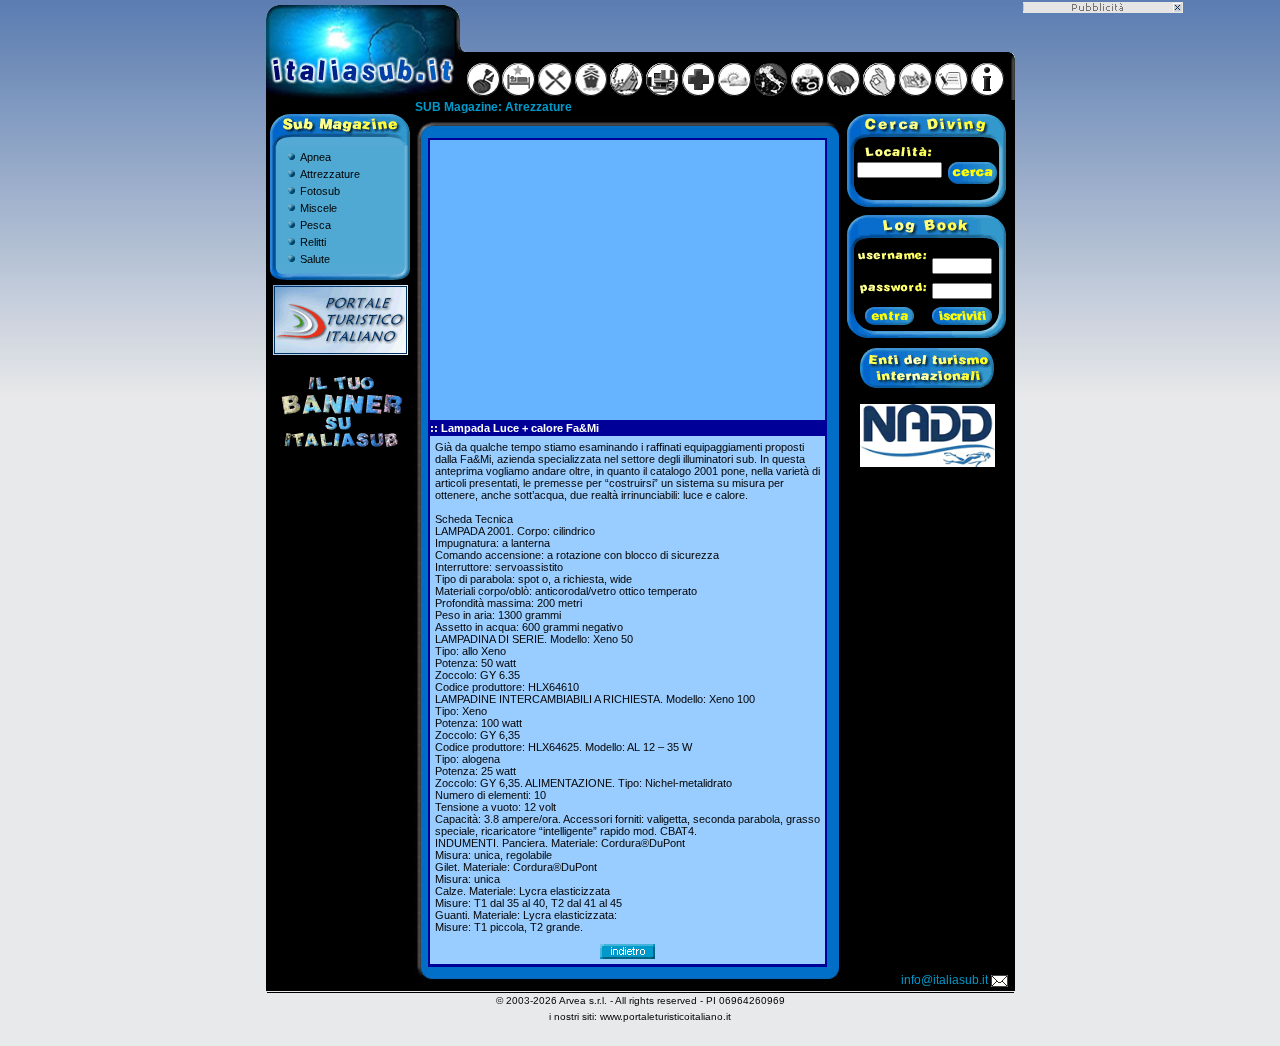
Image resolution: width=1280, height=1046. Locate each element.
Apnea (315, 157)
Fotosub (320, 191)
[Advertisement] (627, 280)
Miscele (318, 208)
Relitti (313, 242)
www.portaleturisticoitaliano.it (665, 1016)
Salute (315, 259)
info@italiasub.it (944, 980)
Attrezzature (330, 174)
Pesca (315, 225)
